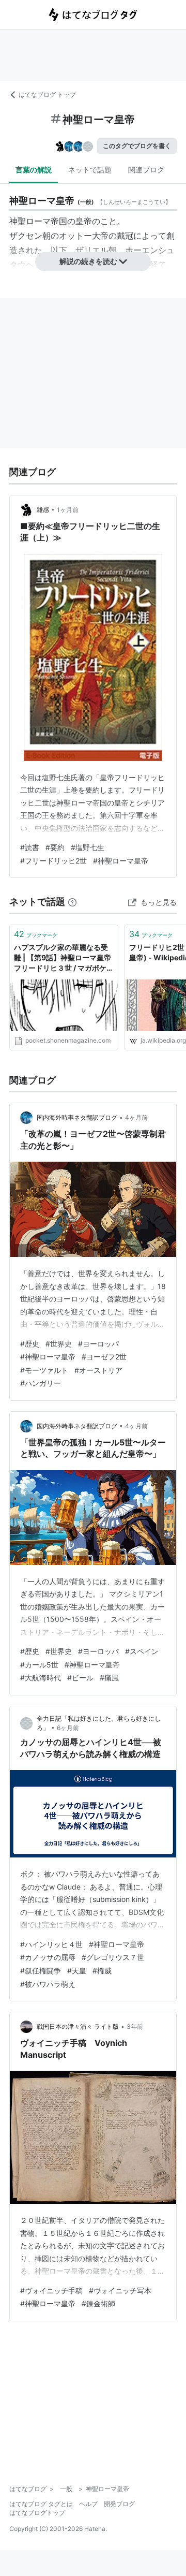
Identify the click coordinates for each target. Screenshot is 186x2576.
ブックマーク (36, 934)
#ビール (80, 1678)
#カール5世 (39, 1665)
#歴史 (30, 1344)
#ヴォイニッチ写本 (120, 2290)
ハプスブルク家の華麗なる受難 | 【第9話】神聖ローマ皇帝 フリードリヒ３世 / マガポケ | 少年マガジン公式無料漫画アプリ (64, 958)
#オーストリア (98, 1370)
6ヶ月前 (68, 1728)
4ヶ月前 (136, 1117)
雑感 (43, 510)
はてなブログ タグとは (41, 2504)
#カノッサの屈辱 (48, 1957)
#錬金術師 (98, 2303)
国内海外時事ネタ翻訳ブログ (77, 1117)
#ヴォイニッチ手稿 (51, 2290)
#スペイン (142, 1651)
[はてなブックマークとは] (72, 902)
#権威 (102, 1971)
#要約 (55, 847)
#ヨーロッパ (98, 1344)
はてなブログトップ (37, 2513)
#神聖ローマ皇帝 (121, 861)
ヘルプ (88, 2504)
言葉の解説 (34, 170)
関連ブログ (146, 170)
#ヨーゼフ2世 (104, 1357)
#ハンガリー (41, 1383)
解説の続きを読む (88, 261)
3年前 (135, 2026)
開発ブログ (119, 2504)
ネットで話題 (90, 170)
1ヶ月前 (68, 510)
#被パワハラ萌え (48, 1984)
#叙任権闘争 (41, 1971)
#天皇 (77, 1971)
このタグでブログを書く (137, 146)
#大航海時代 (41, 1678)
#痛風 (109, 1678)
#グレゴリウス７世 (113, 1957)
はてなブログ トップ (47, 94)
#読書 (30, 847)
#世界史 (59, 1344)
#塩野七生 (88, 847)
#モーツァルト (44, 1370)
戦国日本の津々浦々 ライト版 (78, 2026)
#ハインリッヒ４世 (51, 1944)
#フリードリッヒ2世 (53, 861)
